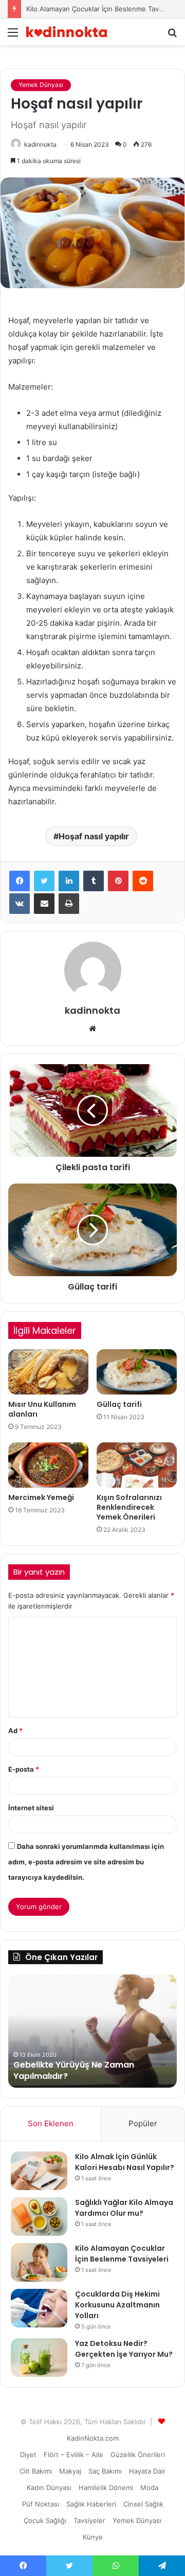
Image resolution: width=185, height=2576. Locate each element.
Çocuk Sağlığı (45, 2520)
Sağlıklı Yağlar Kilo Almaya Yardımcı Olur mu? (124, 2208)
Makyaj (70, 2471)
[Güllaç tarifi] (137, 1372)
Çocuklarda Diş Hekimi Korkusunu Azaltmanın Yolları (117, 2305)
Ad (15, 1731)
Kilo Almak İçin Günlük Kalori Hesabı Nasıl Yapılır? (125, 2162)
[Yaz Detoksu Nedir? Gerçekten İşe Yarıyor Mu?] (39, 2358)
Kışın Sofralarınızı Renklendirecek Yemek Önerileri (129, 1507)
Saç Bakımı (105, 2471)
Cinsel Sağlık (143, 2504)
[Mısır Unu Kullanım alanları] (48, 1372)
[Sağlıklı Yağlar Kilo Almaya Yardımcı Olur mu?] (39, 2217)
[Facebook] (20, 881)
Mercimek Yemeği (41, 1497)
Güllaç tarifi (119, 1404)
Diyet (28, 2455)
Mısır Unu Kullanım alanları (42, 1409)
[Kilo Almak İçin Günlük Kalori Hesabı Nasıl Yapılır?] (39, 2171)
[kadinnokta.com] (67, 32)
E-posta (24, 1769)
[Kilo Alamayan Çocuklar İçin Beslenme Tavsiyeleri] (39, 2262)
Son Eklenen (51, 2123)
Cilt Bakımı (36, 2471)
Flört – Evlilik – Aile (73, 2455)
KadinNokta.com (93, 2438)
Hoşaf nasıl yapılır (94, 836)
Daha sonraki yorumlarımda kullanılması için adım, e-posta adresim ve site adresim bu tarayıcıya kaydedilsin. (86, 1862)
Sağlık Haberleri (91, 2504)
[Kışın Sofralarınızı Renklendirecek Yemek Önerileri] (137, 1465)
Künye (93, 2537)
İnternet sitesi (31, 1808)
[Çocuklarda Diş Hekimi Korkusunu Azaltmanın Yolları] (39, 2308)
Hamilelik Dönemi (106, 2487)
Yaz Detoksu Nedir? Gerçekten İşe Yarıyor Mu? (124, 2349)
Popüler (143, 2123)
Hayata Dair (147, 2471)
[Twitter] (44, 881)
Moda (149, 2487)
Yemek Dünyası (41, 85)
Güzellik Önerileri (138, 2455)
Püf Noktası (41, 2504)
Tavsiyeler (89, 2520)
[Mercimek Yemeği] (48, 1465)
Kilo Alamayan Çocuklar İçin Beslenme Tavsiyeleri (104, 9)
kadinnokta (40, 144)
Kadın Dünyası (49, 2487)
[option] (92, 2031)
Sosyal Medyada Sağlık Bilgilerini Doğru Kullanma (82, 2070)
